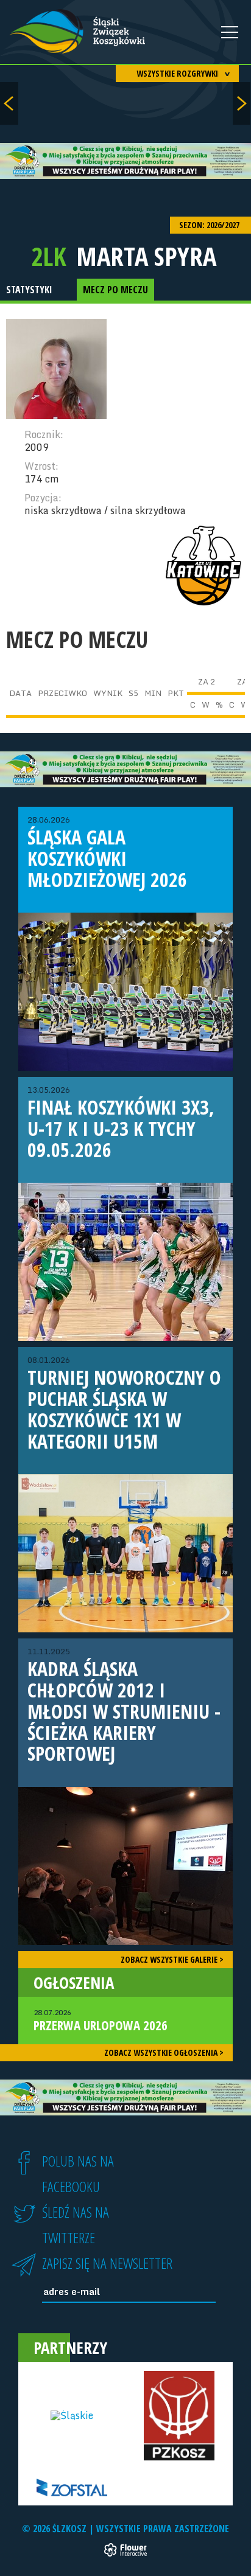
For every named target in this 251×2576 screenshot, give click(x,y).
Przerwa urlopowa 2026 (101, 2021)
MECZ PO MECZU (115, 290)
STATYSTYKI (29, 290)
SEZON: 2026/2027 (210, 225)
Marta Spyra (146, 256)
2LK (49, 256)
